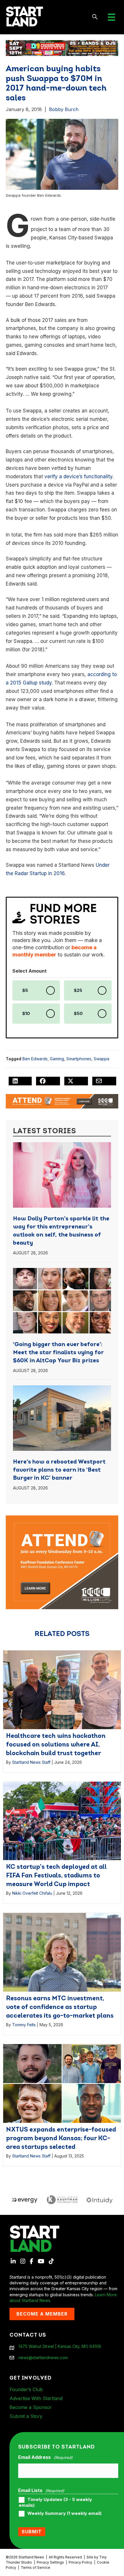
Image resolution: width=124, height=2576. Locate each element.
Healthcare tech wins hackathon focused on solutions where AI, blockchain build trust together (56, 1745)
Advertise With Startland (36, 2398)
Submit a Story (26, 2416)
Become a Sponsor (31, 2407)
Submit (32, 2532)
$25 (78, 990)
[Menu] (111, 17)
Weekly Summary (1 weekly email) (64, 2513)
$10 (26, 1014)
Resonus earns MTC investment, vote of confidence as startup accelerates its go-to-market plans (60, 2007)
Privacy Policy (80, 2562)
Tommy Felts (24, 2025)
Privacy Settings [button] (50, 2562)
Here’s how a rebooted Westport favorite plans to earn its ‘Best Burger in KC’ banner (59, 1470)
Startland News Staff (31, 1762)
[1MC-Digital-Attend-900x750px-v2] (62, 1518)
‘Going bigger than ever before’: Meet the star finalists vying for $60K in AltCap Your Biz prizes (58, 1353)
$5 (25, 990)
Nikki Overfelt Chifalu (32, 1893)
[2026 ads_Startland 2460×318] (62, 47)
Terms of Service (35, 2567)
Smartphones (79, 1059)
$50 (78, 1014)
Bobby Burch (64, 109)
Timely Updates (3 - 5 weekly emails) (55, 2502)
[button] (95, 17)
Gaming (57, 1059)
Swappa (102, 1059)
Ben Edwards (35, 1059)
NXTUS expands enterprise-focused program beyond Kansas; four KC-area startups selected (61, 2139)
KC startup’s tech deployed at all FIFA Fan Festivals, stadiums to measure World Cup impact (56, 1876)
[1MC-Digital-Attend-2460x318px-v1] (62, 1101)
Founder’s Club (26, 2389)
